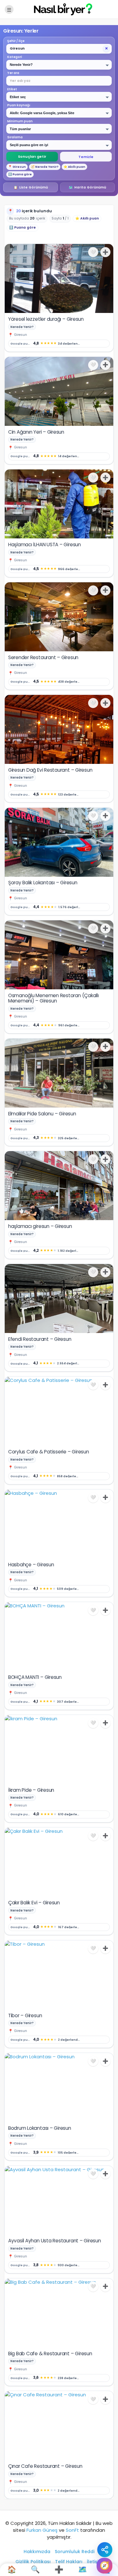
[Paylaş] (105, 2550)
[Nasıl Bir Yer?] (59, 9)
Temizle (86, 157)
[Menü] (9, 9)
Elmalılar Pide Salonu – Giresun (42, 1114)
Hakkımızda (37, 2552)
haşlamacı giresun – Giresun (40, 1226)
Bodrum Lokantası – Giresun (40, 2128)
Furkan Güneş (42, 2530)
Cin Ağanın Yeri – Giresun (36, 432)
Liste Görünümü (31, 187)
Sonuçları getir (32, 156)
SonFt (72, 2530)
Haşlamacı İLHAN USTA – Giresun (45, 545)
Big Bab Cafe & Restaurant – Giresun (50, 2354)
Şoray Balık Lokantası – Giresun (43, 883)
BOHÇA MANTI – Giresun (35, 1677)
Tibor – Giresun (25, 2015)
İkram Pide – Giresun (31, 1790)
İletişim (95, 2562)
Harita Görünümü (87, 187)
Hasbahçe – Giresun (31, 1565)
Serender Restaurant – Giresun (43, 657)
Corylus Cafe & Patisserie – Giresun (49, 1452)
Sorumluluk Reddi (75, 2552)
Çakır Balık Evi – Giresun (34, 1903)
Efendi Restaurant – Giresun (40, 1339)
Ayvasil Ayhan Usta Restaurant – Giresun (55, 2241)
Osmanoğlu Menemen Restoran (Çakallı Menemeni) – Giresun (53, 998)
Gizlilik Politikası (33, 2562)
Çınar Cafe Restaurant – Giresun (45, 2466)
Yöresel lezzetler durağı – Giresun (46, 319)
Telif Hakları (69, 2562)
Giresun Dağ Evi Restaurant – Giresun (50, 770)
